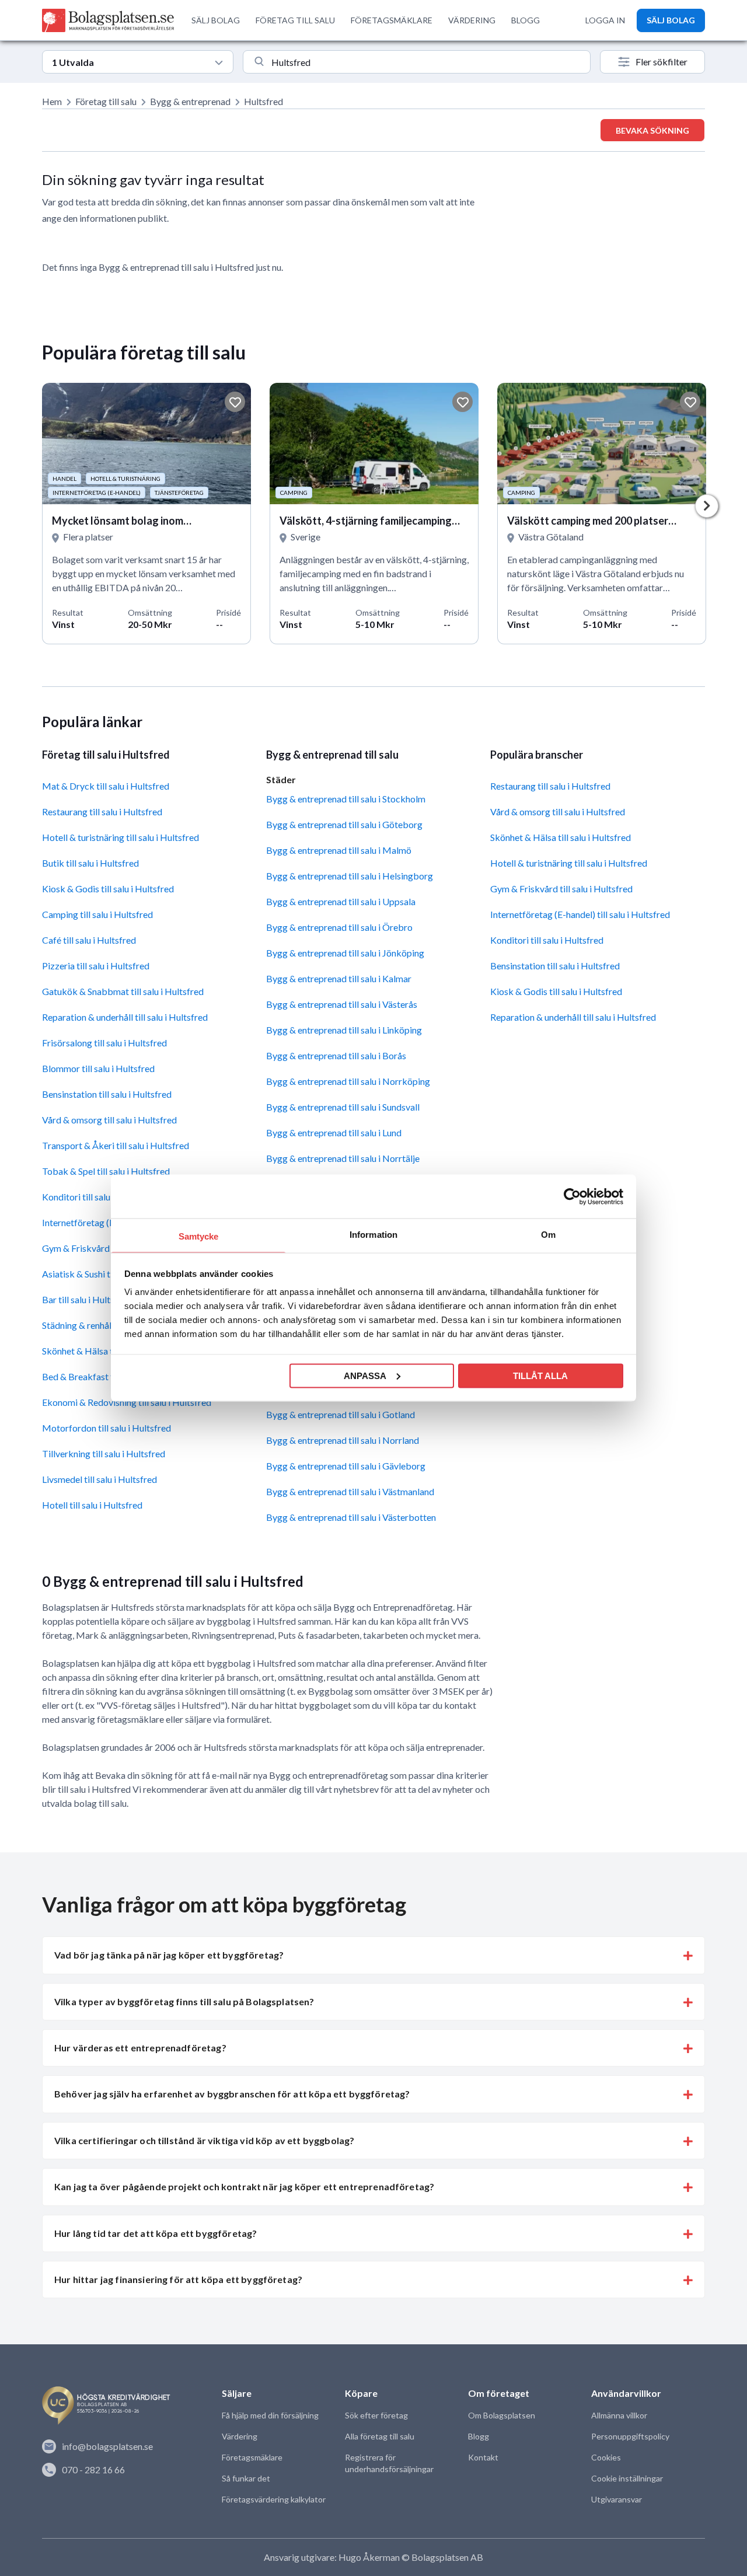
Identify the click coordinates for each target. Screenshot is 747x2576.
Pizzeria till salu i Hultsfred (96, 966)
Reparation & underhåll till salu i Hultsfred (125, 1017)
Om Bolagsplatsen (502, 2415)
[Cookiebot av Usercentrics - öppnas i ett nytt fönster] (572, 1196)
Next (707, 506)
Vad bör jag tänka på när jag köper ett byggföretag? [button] (169, 1955)
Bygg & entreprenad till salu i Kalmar (339, 978)
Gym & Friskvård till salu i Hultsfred (561, 889)
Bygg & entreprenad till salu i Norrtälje (343, 1158)
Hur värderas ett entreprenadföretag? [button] (140, 2048)
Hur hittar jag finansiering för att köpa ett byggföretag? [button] (178, 2279)
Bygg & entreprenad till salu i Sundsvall (343, 1107)
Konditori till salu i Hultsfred (547, 940)
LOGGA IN (605, 20)
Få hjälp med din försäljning (270, 2415)
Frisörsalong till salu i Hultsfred (104, 1043)
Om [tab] (548, 1235)
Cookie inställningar (627, 2478)
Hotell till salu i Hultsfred (92, 1505)
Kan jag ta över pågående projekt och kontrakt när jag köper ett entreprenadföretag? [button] (244, 2186)
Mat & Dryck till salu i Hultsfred (106, 786)
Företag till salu (106, 101)
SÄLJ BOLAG (216, 20)
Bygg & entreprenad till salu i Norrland (343, 1440)
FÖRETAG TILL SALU (295, 20)
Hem (52, 101)
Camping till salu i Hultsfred (97, 914)
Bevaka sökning (652, 130)
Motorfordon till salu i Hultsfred (107, 1428)
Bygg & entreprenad (190, 101)
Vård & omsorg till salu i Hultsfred (109, 1120)
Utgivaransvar (617, 2499)
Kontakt (483, 2457)
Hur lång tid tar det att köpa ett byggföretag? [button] (156, 2233)
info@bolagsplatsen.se (107, 2446)
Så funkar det (246, 2478)
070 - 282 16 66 (93, 2469)
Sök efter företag (376, 2415)
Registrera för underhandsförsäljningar (389, 2463)
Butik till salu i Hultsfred (90, 863)
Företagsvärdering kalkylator (274, 2499)
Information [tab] (373, 1235)
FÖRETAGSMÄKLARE (392, 20)
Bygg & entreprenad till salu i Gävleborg (346, 1466)
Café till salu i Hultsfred (89, 940)
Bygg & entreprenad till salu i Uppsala (341, 901)
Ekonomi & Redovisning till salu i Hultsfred (127, 1402)
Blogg (479, 2436)
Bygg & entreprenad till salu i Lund (334, 1132)
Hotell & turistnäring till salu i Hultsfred (121, 837)
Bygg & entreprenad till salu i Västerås (342, 1004)
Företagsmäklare (252, 2457)
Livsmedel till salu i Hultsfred (100, 1479)
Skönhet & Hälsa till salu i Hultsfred (561, 837)
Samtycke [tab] (199, 1236)
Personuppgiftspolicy (630, 2436)
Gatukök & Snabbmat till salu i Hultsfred (123, 991)
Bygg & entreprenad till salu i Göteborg (344, 824)
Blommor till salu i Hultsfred (98, 1068)
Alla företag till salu (380, 2436)
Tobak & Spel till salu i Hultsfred (106, 1171)
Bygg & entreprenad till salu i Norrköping (348, 1081)
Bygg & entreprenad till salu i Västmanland (350, 1491)
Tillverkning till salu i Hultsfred (104, 1453)
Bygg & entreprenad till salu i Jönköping (345, 953)
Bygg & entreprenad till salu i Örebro (339, 927)
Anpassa (365, 1375)
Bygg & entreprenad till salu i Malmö (339, 850)
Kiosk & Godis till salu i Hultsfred (108, 889)
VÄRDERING (472, 20)
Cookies (606, 2457)
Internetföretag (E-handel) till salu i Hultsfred (580, 914)
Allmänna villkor (619, 2415)
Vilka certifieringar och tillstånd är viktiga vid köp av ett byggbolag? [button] (204, 2140)
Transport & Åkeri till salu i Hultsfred (116, 1145)
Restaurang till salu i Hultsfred (102, 811)
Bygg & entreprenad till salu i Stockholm (346, 799)
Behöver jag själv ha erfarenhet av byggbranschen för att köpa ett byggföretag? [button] (232, 2094)
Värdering (240, 2436)
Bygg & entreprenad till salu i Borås (336, 1055)
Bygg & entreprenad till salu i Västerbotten (351, 1517)
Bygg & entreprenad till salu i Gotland (341, 1414)
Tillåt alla (540, 1375)
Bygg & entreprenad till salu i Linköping (344, 1030)
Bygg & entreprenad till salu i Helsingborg (350, 876)
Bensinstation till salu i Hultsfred (107, 1094)
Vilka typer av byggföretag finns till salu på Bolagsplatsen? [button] (184, 2001)
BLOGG (526, 20)
